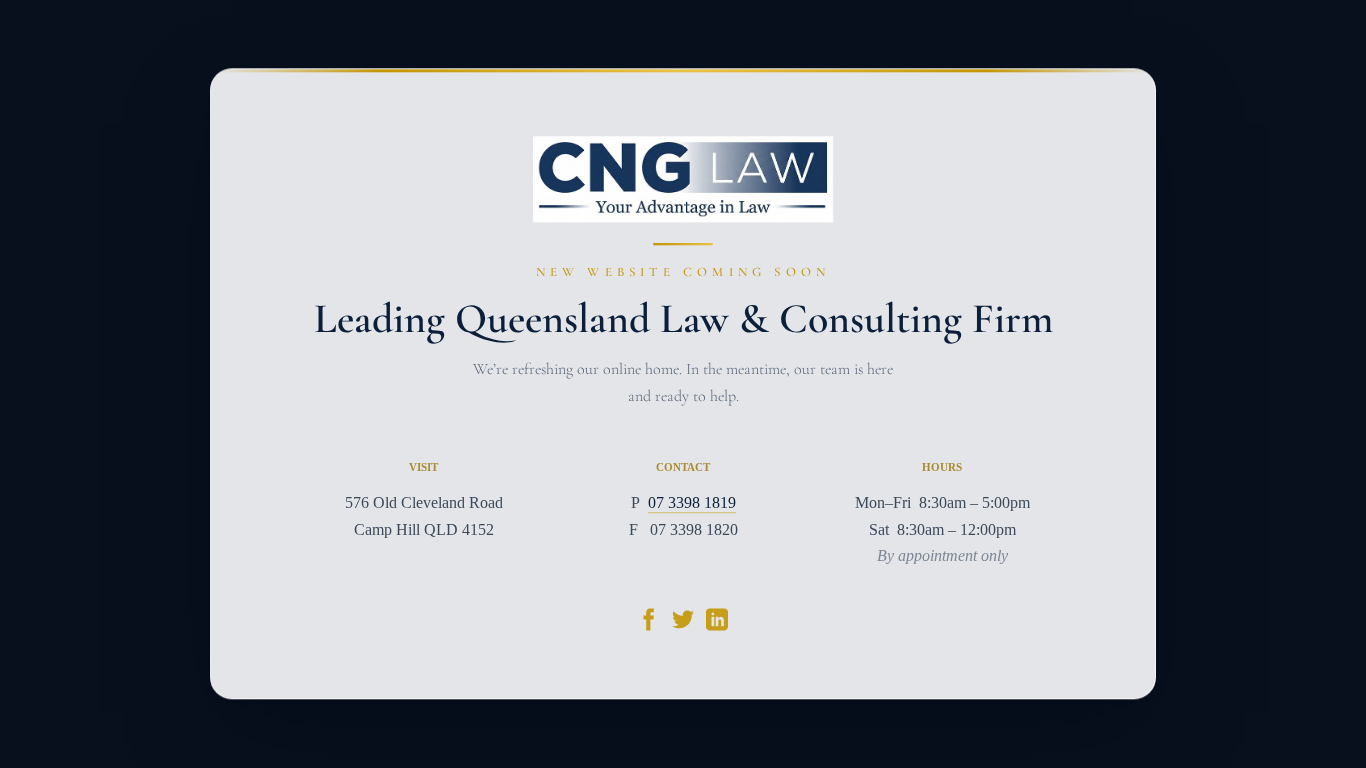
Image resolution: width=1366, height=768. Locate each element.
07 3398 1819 (692, 503)
